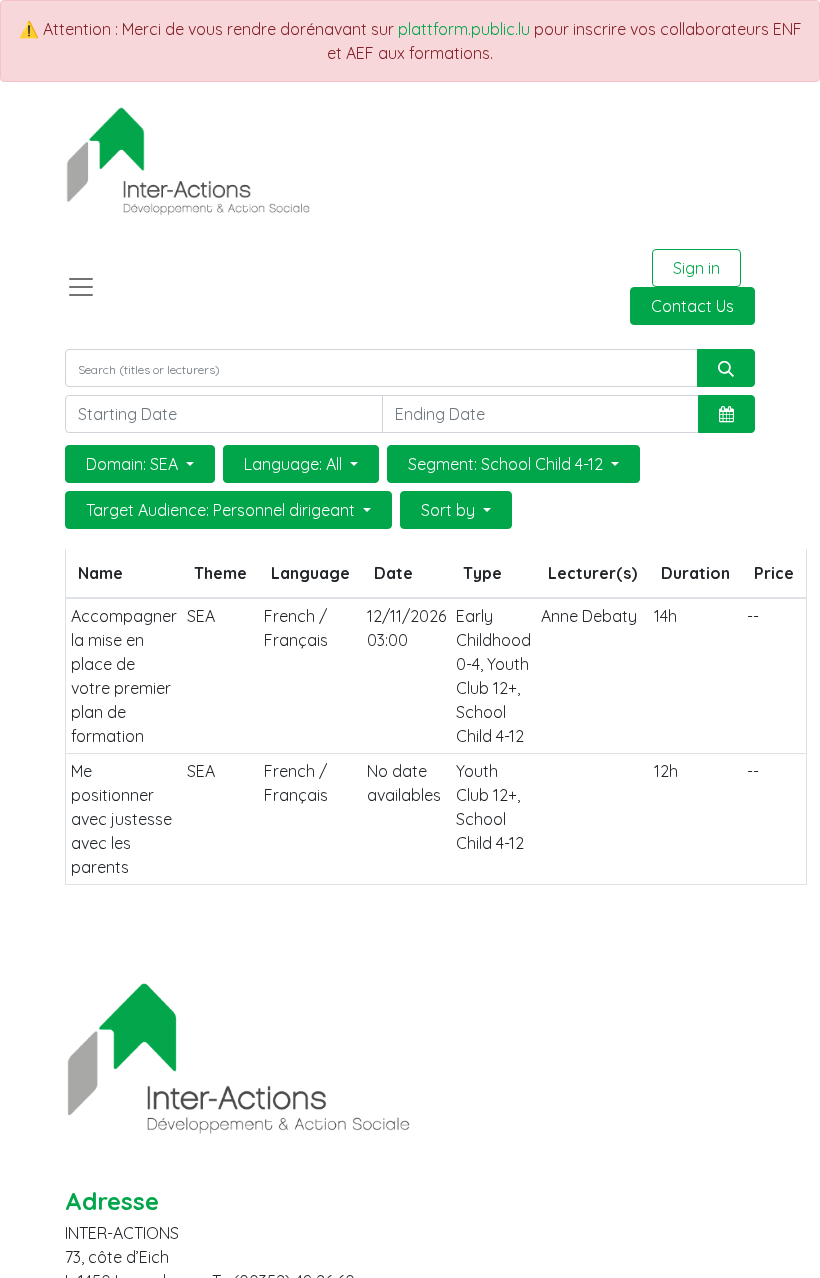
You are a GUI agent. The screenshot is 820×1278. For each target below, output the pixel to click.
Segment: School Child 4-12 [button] (507, 464)
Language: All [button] (295, 464)
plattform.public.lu (464, 29)
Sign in (696, 268)
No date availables (404, 783)
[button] (726, 414)
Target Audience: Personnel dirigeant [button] (222, 510)
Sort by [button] (450, 510)
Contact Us (692, 306)
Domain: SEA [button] (134, 464)
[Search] (726, 368)
